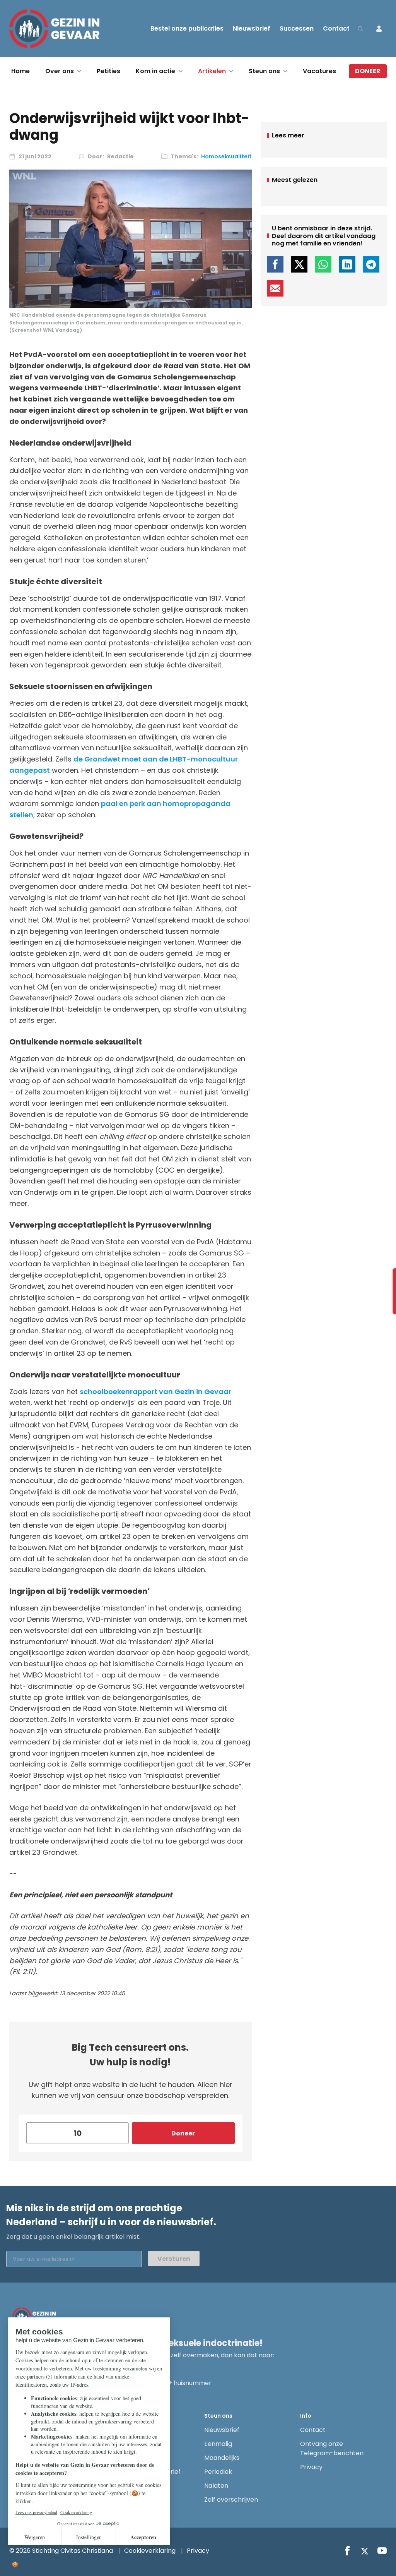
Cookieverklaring (150, 2551)
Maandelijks (222, 2458)
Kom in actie (155, 71)
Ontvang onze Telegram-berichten (332, 2448)
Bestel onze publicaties (187, 28)
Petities (108, 71)
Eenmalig (218, 2444)
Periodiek (218, 2472)
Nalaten (216, 2486)
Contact (336, 28)
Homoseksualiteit (226, 156)
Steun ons (264, 71)
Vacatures (319, 71)
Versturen (174, 2259)
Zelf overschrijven (231, 2500)
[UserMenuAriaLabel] (379, 29)
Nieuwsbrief (252, 28)
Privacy (311, 2467)
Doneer (368, 71)
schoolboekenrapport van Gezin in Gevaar (155, 1392)
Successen (297, 28)
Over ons (60, 71)
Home (20, 71)
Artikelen (212, 71)
